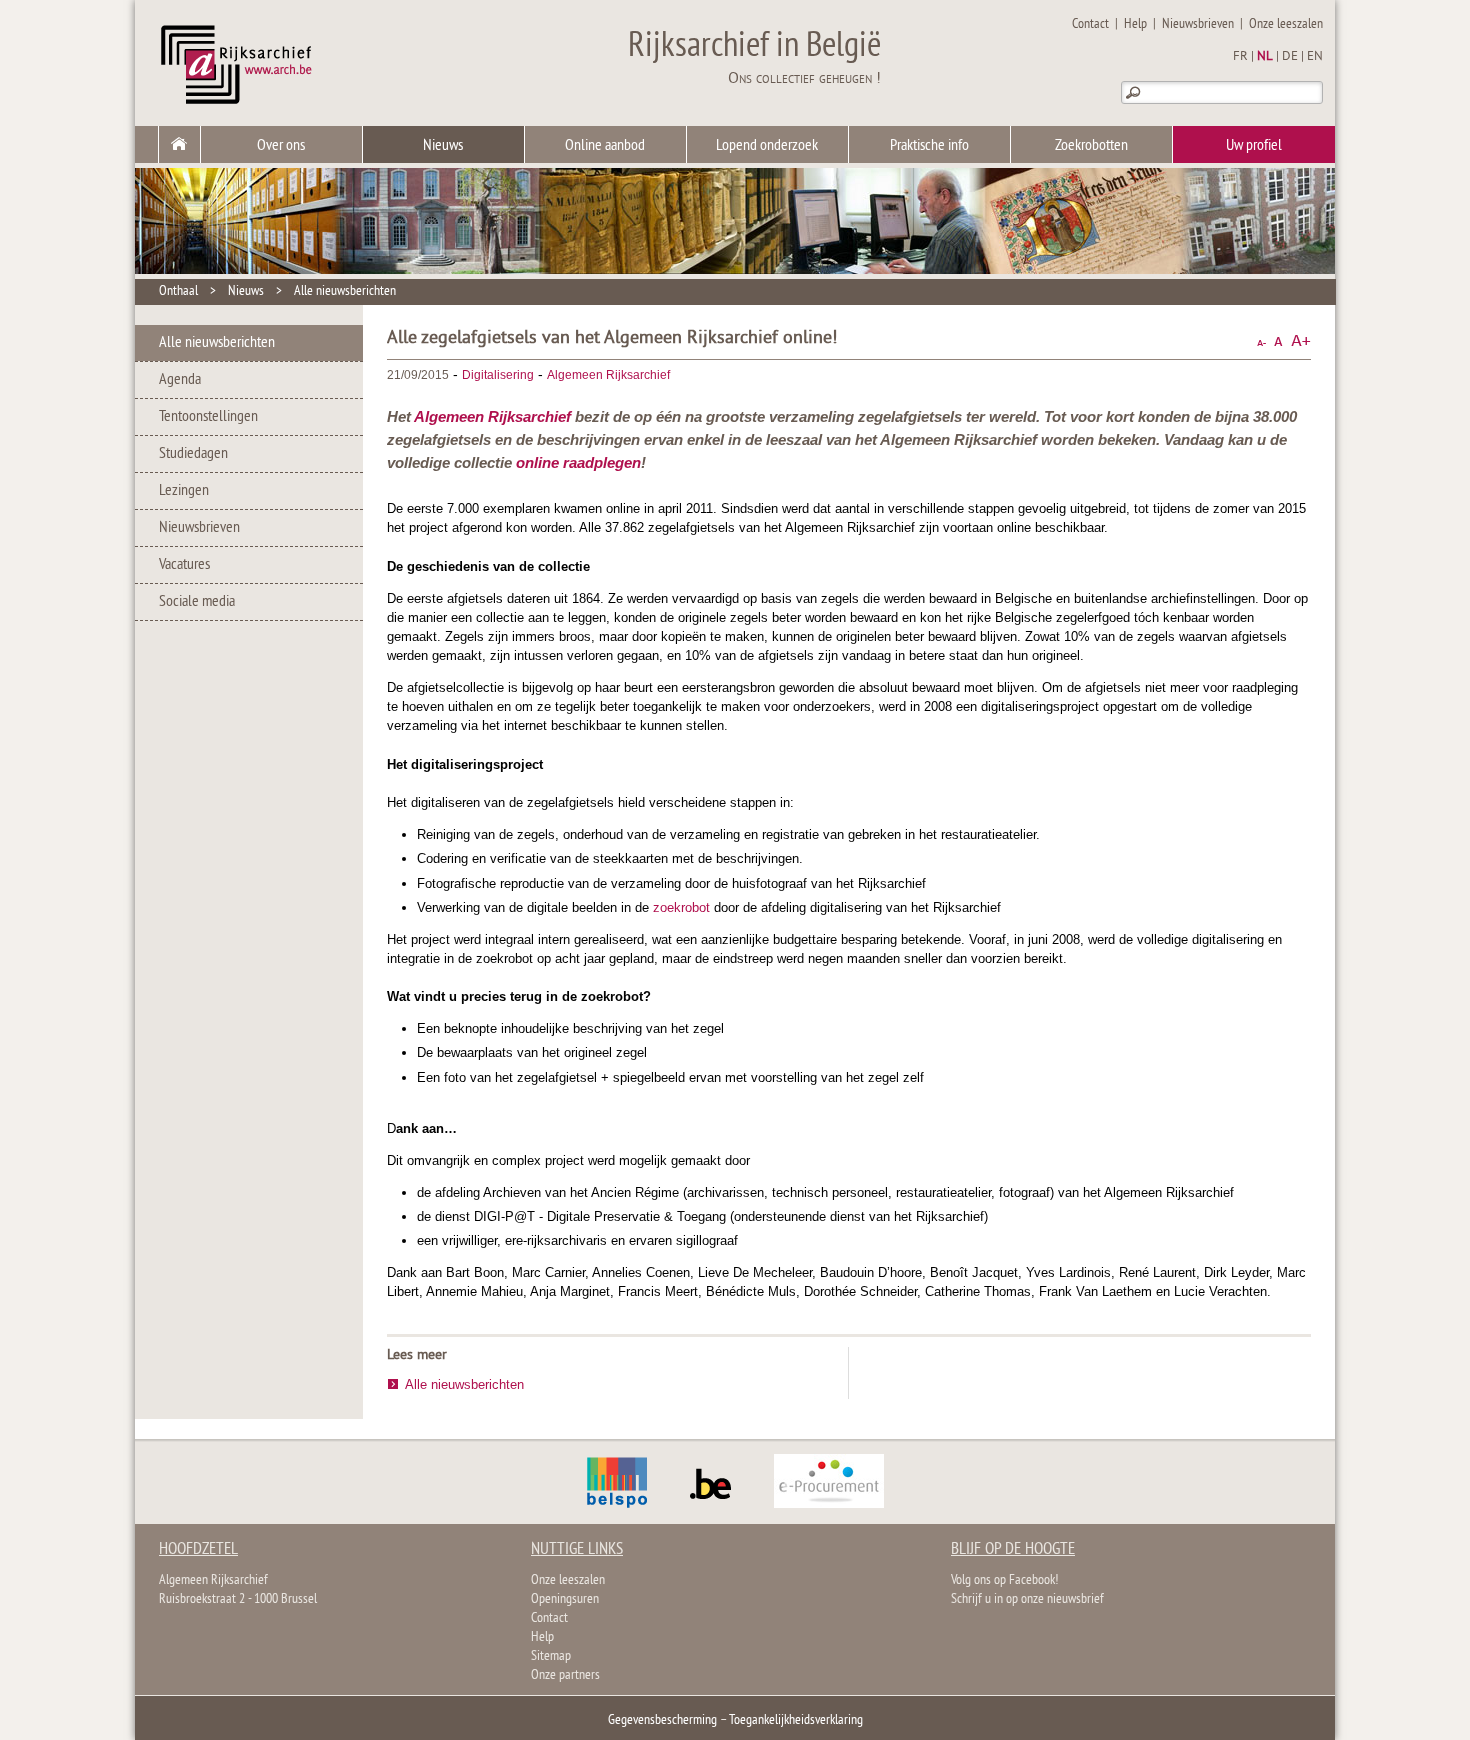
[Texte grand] (1301, 341)
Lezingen (184, 491)
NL (1265, 57)
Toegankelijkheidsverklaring (796, 1720)
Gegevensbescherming (662, 1720)
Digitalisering (498, 375)
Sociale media (197, 602)
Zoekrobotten (1091, 146)
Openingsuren (565, 1599)
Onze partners (565, 1675)
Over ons (281, 146)
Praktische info (929, 146)
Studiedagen (193, 454)
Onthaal (178, 291)
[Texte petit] (1261, 341)
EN (1315, 57)
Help (1135, 24)
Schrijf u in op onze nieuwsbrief (1027, 1599)
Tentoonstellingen (208, 417)
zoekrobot (681, 907)
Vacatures (184, 565)
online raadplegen (578, 462)
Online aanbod (605, 146)
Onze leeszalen (1286, 24)
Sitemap (551, 1656)
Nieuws (443, 146)
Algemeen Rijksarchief (608, 375)
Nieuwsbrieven (1198, 24)
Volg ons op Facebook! (1004, 1580)
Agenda (180, 380)
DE (1290, 57)
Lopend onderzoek (767, 146)
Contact (1090, 24)
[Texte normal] (1278, 341)
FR (1240, 57)
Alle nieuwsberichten (345, 291)
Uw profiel (1254, 146)
